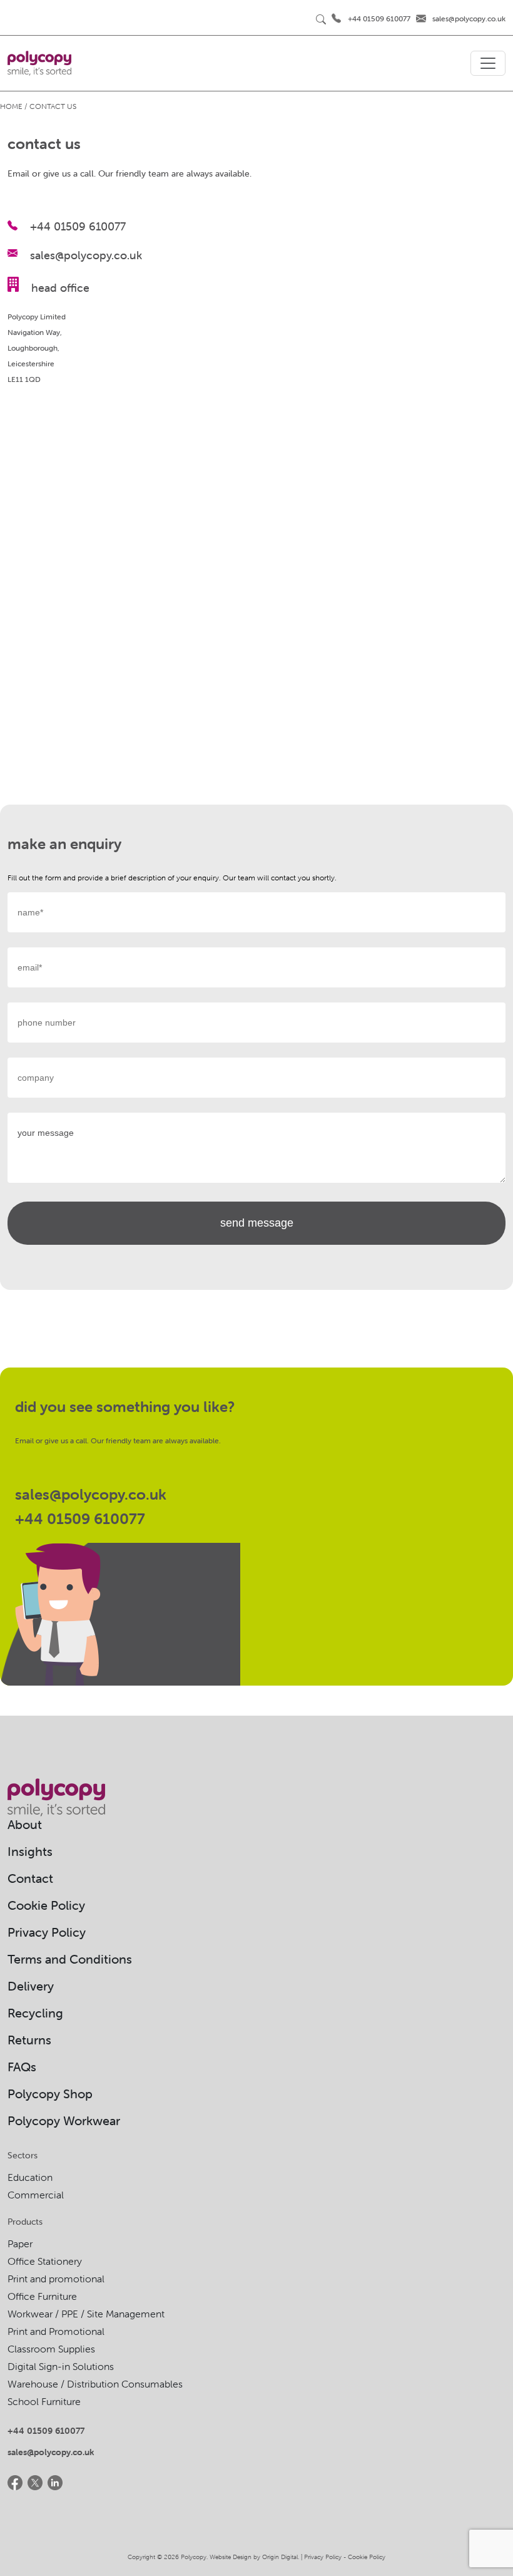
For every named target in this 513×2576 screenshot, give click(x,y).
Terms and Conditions (70, 1959)
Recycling (35, 2013)
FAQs (22, 2067)
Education (30, 2177)
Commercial (36, 2195)
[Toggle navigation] (488, 63)
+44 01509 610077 (379, 18)
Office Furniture (42, 2296)
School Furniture (44, 2401)
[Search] (321, 19)
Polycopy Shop (50, 2094)
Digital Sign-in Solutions (61, 2366)
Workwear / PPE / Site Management (86, 2314)
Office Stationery (45, 2261)
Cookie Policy (46, 1905)
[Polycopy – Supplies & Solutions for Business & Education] (39, 63)
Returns (29, 2040)
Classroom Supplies (51, 2349)
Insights (30, 1851)
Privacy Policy (47, 1932)
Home (11, 106)
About (25, 1824)
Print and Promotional (56, 2331)
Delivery (31, 1986)
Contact (30, 1878)
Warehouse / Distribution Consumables (95, 2384)
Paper (20, 2244)
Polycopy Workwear (64, 2120)
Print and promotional (56, 2279)
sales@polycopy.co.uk (469, 18)
